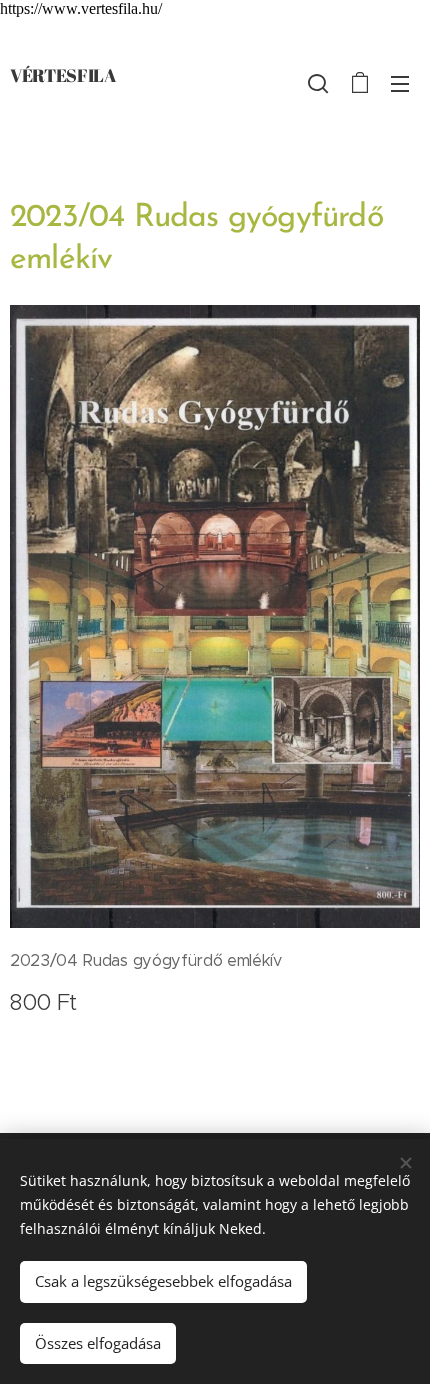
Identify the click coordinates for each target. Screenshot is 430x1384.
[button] (318, 83)
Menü (400, 83)
